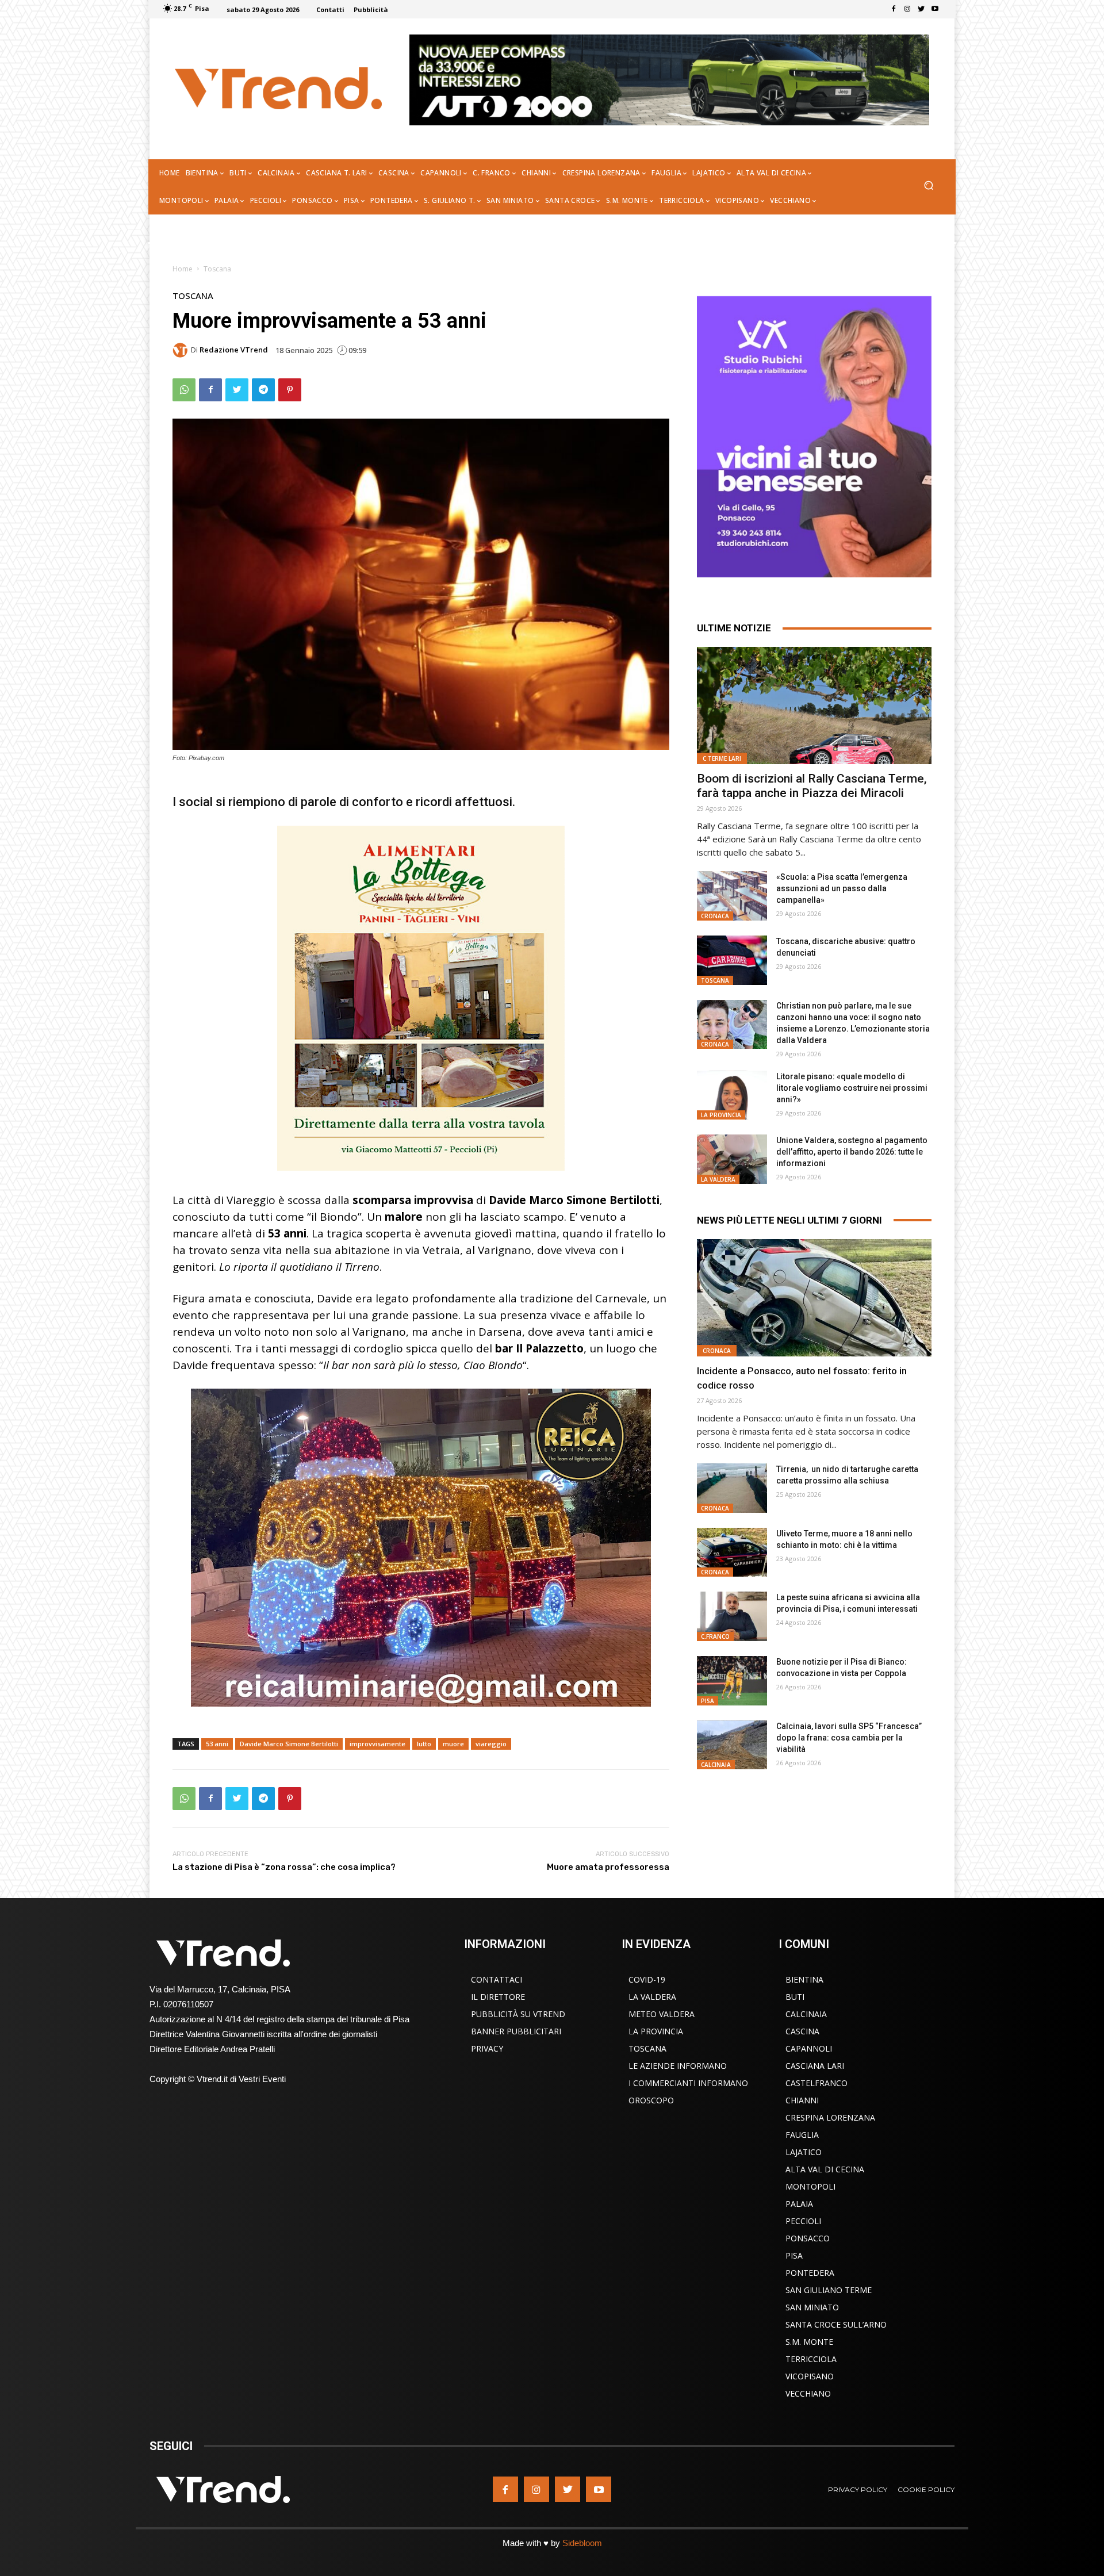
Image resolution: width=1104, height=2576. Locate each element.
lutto (424, 1744)
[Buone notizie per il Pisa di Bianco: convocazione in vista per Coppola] (732, 1681)
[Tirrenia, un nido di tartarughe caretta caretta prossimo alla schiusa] (732, 1488)
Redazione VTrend (234, 350)
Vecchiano (808, 2393)
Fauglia (802, 2135)
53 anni (217, 1744)
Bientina (804, 1979)
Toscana (217, 269)
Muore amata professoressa (608, 1867)
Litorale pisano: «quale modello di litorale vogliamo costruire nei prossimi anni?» (852, 1088)
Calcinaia (716, 1765)
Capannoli (809, 2048)
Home (183, 269)
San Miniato (812, 2307)
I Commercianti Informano (688, 2083)
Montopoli (810, 2186)
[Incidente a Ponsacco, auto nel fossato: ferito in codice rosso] (814, 1298)
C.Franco (715, 1636)
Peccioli (803, 2221)
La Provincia (721, 1115)
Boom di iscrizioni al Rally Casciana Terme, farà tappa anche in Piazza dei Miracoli (812, 786)
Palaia (799, 2204)
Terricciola (811, 2359)
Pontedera (810, 2273)
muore (453, 1744)
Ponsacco (808, 2238)
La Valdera (718, 1179)
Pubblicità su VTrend (518, 2014)
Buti (795, 1997)
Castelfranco (816, 2083)
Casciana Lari (815, 2066)
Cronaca (715, 916)
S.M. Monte (809, 2342)
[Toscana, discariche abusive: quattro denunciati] (732, 960)
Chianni (802, 2100)
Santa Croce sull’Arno (836, 2324)
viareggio (491, 1744)
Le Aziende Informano (678, 2066)
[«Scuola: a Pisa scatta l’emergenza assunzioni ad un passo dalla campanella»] (732, 896)
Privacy (487, 2048)
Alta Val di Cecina (825, 2169)
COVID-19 (647, 1979)
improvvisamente (377, 1744)
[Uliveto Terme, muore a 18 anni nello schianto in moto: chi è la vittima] (732, 1552)
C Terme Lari (722, 758)
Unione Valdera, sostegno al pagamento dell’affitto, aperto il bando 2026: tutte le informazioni (852, 1152)
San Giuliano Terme (829, 2290)
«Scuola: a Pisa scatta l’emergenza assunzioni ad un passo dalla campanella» (842, 888)
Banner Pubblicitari (516, 2031)
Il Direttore (498, 1997)
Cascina (802, 2031)
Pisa (708, 1701)
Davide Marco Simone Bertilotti (289, 1744)
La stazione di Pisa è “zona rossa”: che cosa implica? (284, 1867)
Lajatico (804, 2152)
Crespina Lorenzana (830, 2117)
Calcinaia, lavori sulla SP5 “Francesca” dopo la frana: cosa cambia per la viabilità (849, 1738)
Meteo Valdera (662, 2014)
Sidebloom (582, 2543)
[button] (928, 187)
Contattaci (497, 1979)
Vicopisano (810, 2376)
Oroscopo (651, 2100)
